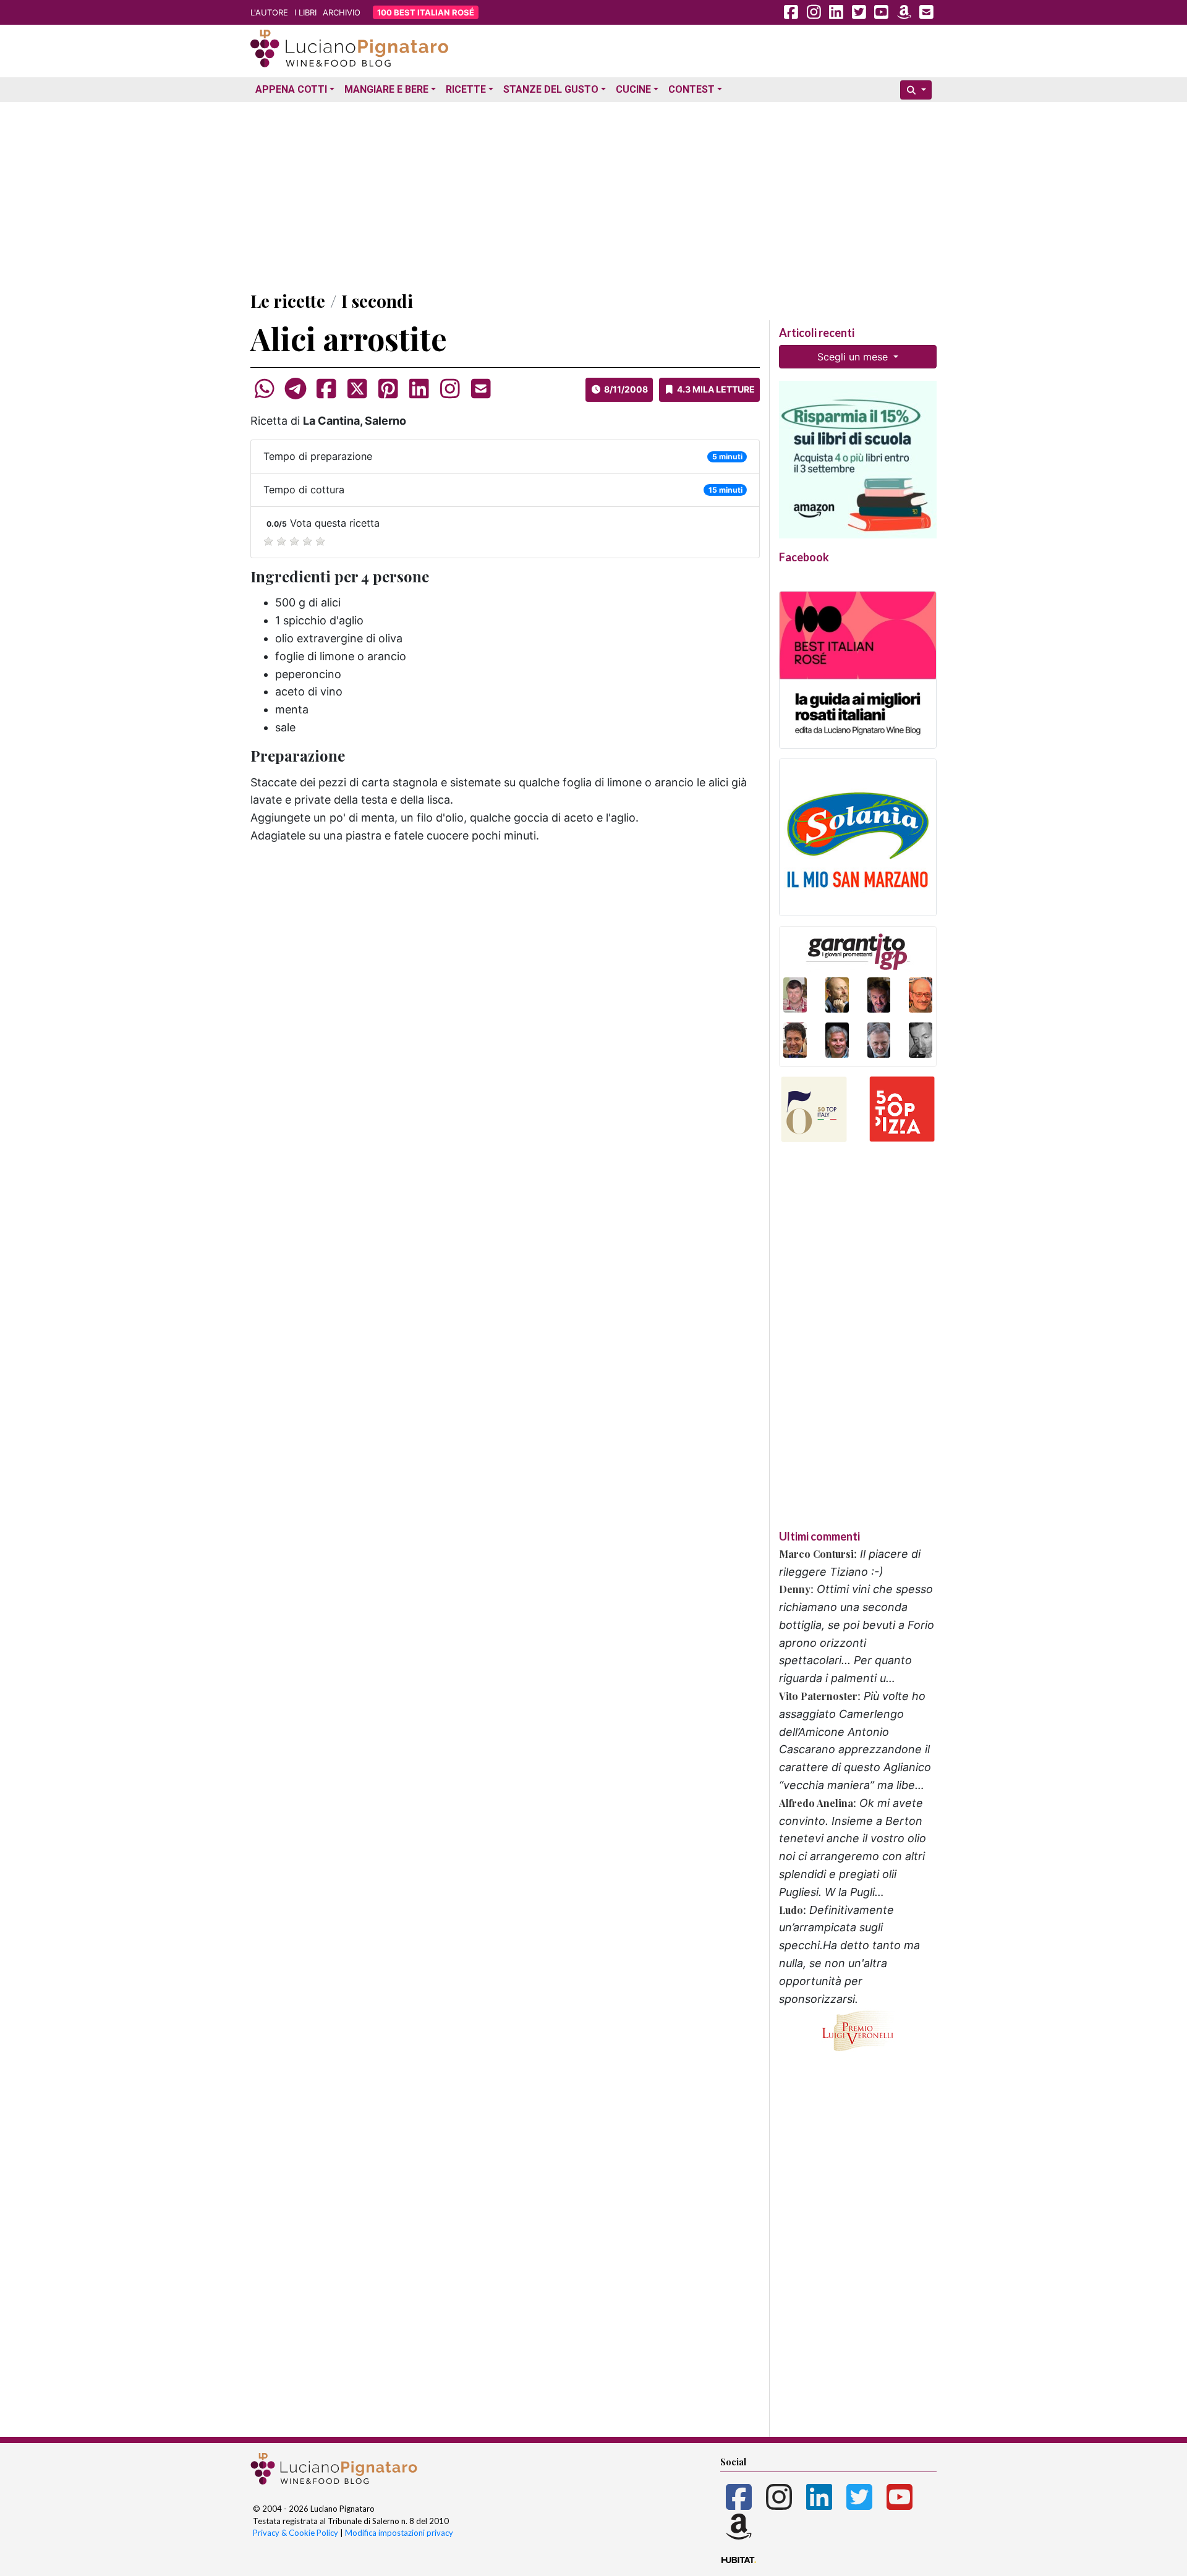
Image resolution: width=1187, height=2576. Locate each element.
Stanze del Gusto (551, 89)
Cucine (633, 89)
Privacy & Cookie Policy (296, 2533)
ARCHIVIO (342, 12)
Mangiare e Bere (386, 89)
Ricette (466, 89)
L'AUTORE (269, 12)
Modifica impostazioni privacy (399, 2533)
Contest (691, 89)
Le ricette (288, 301)
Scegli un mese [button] (854, 357)
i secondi (377, 301)
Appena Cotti (291, 89)
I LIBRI (305, 12)
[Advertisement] (593, 193)
